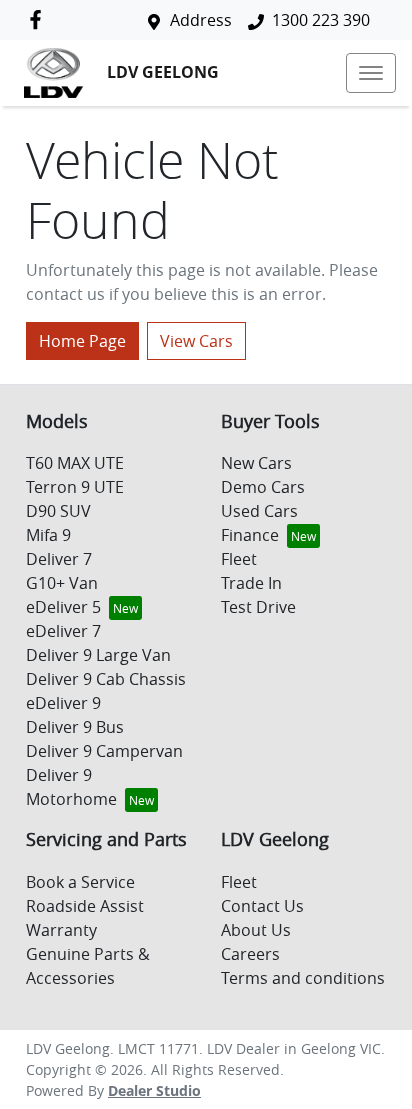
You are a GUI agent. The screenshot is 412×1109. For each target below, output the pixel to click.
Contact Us (262, 906)
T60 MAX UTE (75, 463)
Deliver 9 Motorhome (71, 787)
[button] (371, 73)
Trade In (251, 583)
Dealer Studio (154, 1090)
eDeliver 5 (63, 607)
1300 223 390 (321, 20)
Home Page (82, 341)
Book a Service (80, 882)
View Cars (196, 341)
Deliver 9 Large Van (98, 655)
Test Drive (258, 607)
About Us (256, 930)
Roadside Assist (85, 906)
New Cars (256, 463)
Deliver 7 (59, 559)
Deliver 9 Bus (75, 727)
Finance (250, 535)
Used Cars (259, 511)
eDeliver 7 (63, 631)
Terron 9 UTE (75, 487)
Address (201, 20)
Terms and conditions (303, 978)
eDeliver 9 (63, 703)
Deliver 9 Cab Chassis (106, 679)
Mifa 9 (48, 535)
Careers (250, 954)
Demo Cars (263, 487)
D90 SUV (58, 511)
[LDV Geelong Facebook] (39, 19)
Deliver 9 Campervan (104, 751)
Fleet (239, 559)
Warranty (61, 930)
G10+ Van (62, 583)
